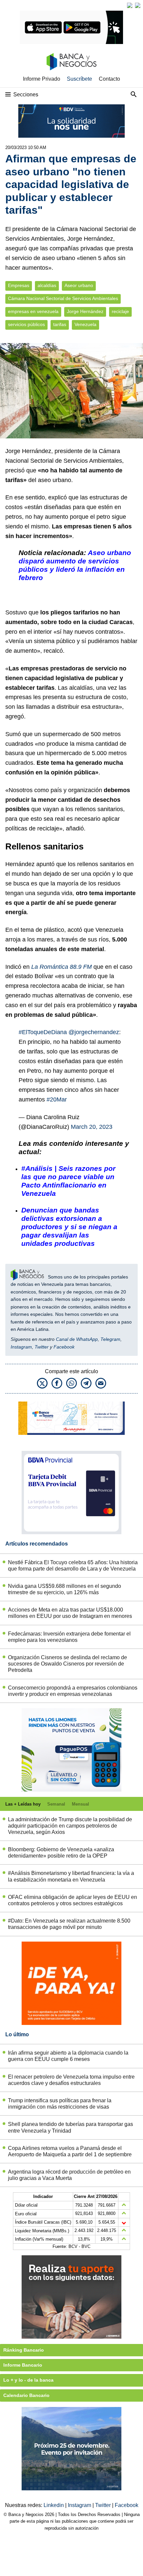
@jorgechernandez (94, 1032)
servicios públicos (26, 325)
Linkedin (54, 2505)
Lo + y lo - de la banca (28, 2380)
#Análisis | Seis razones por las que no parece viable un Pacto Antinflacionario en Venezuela (68, 1181)
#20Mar (57, 1099)
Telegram (110, 1339)
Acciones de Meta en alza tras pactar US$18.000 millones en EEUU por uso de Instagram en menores (70, 1613)
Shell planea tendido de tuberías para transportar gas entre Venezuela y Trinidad (71, 2127)
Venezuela (85, 325)
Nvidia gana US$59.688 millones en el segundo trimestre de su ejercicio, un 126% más (65, 1589)
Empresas (19, 286)
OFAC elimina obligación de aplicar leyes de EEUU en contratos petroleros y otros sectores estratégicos (72, 1900)
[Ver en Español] (138, 5)
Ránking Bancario (24, 2350)
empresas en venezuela (33, 312)
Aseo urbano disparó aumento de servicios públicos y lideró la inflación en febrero (75, 565)
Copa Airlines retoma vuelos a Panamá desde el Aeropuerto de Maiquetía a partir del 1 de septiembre (70, 2151)
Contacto (109, 79)
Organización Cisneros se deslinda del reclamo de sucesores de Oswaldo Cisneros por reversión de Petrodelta (68, 1664)
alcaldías (47, 286)
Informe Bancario (23, 2365)
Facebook (64, 1347)
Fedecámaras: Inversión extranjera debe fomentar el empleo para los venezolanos (69, 1637)
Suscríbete (79, 79)
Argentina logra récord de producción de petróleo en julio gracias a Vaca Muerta (69, 2175)
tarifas (60, 325)
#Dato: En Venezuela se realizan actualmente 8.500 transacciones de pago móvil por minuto (69, 1924)
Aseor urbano (79, 286)
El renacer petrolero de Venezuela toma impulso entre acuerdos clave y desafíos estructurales (71, 2080)
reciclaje (120, 312)
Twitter (42, 1347)
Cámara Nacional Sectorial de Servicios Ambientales (63, 299)
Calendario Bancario (26, 2395)
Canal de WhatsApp (77, 1339)
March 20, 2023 (92, 1127)
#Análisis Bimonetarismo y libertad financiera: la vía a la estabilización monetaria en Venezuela (71, 1876)
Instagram (21, 1347)
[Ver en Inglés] (130, 5)
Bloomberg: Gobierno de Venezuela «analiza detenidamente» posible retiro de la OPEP (61, 1853)
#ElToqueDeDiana (43, 1032)
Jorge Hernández (85, 312)
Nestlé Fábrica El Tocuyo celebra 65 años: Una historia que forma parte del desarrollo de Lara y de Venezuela (73, 1566)
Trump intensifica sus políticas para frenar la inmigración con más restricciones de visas (60, 2104)
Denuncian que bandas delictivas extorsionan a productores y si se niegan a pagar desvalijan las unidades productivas (69, 1227)
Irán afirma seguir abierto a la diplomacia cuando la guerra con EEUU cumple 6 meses (68, 2056)
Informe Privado (42, 79)
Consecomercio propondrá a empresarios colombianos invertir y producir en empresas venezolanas (73, 1691)
